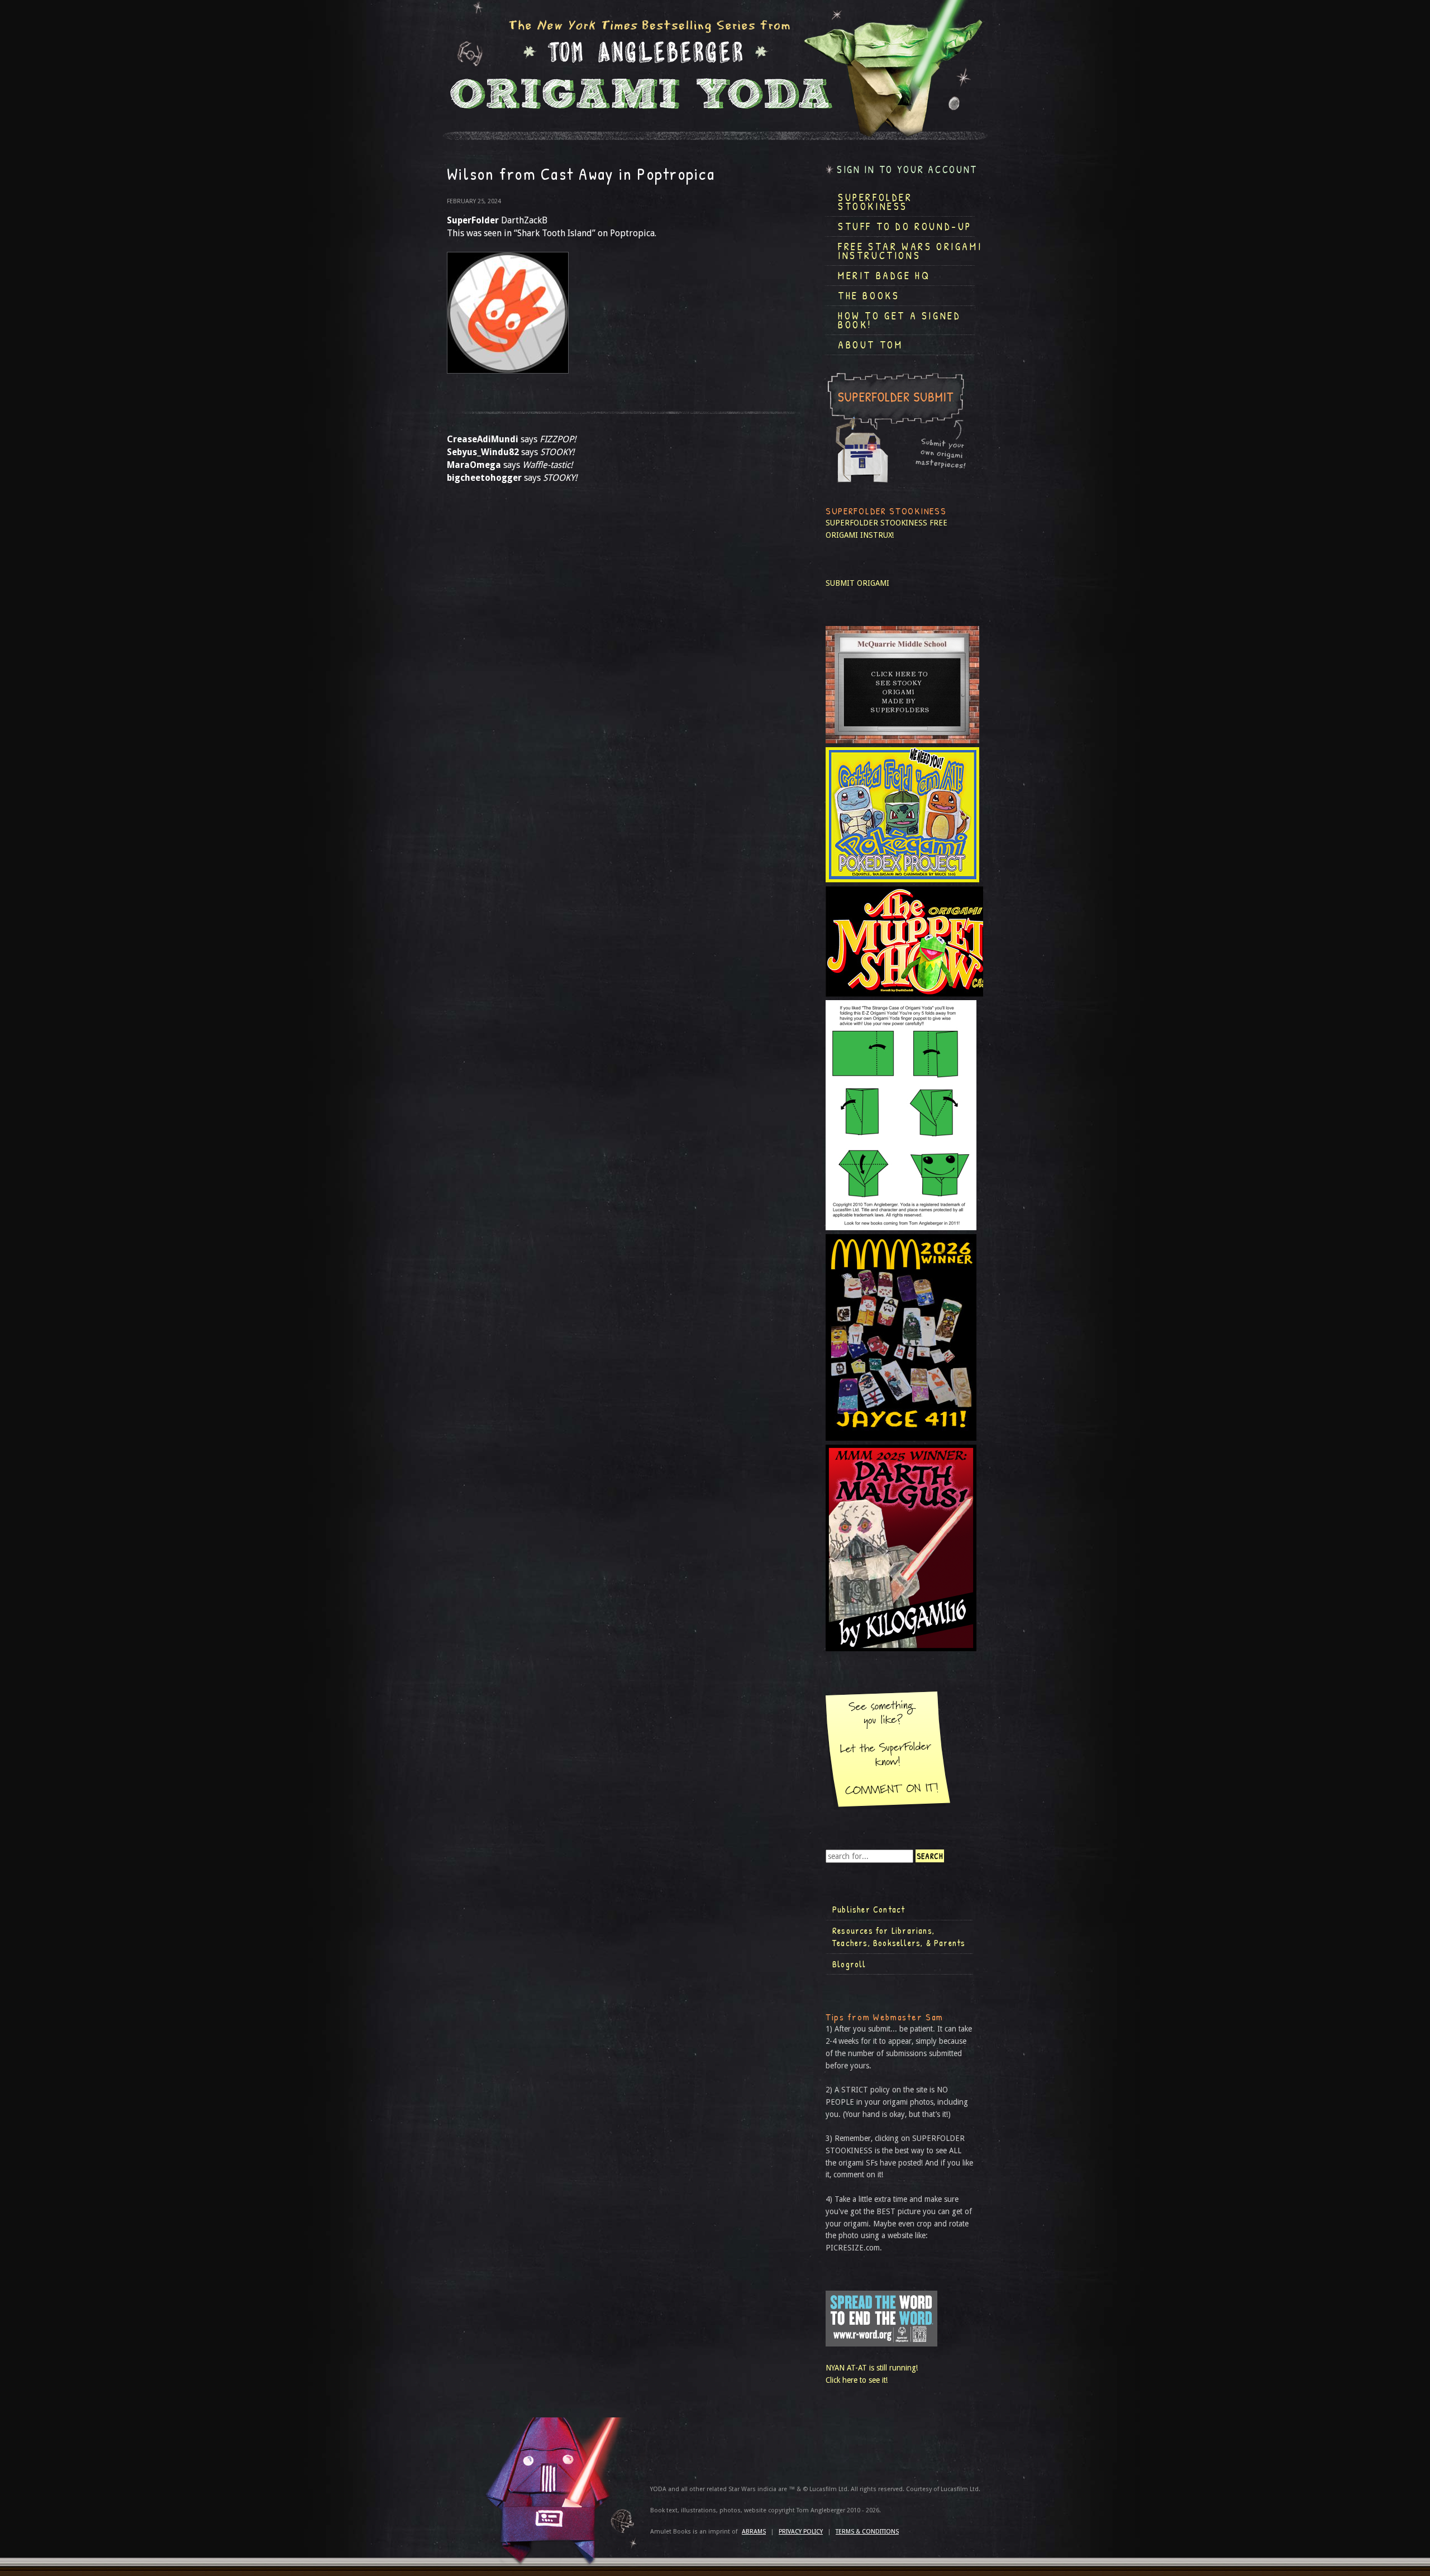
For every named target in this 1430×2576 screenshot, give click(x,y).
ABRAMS (754, 2532)
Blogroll (849, 1964)
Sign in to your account (907, 169)
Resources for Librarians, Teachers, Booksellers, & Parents (899, 1937)
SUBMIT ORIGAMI (857, 583)
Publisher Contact (869, 1909)
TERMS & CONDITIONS (867, 2532)
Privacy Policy (801, 2532)
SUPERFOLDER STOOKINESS (876, 523)
